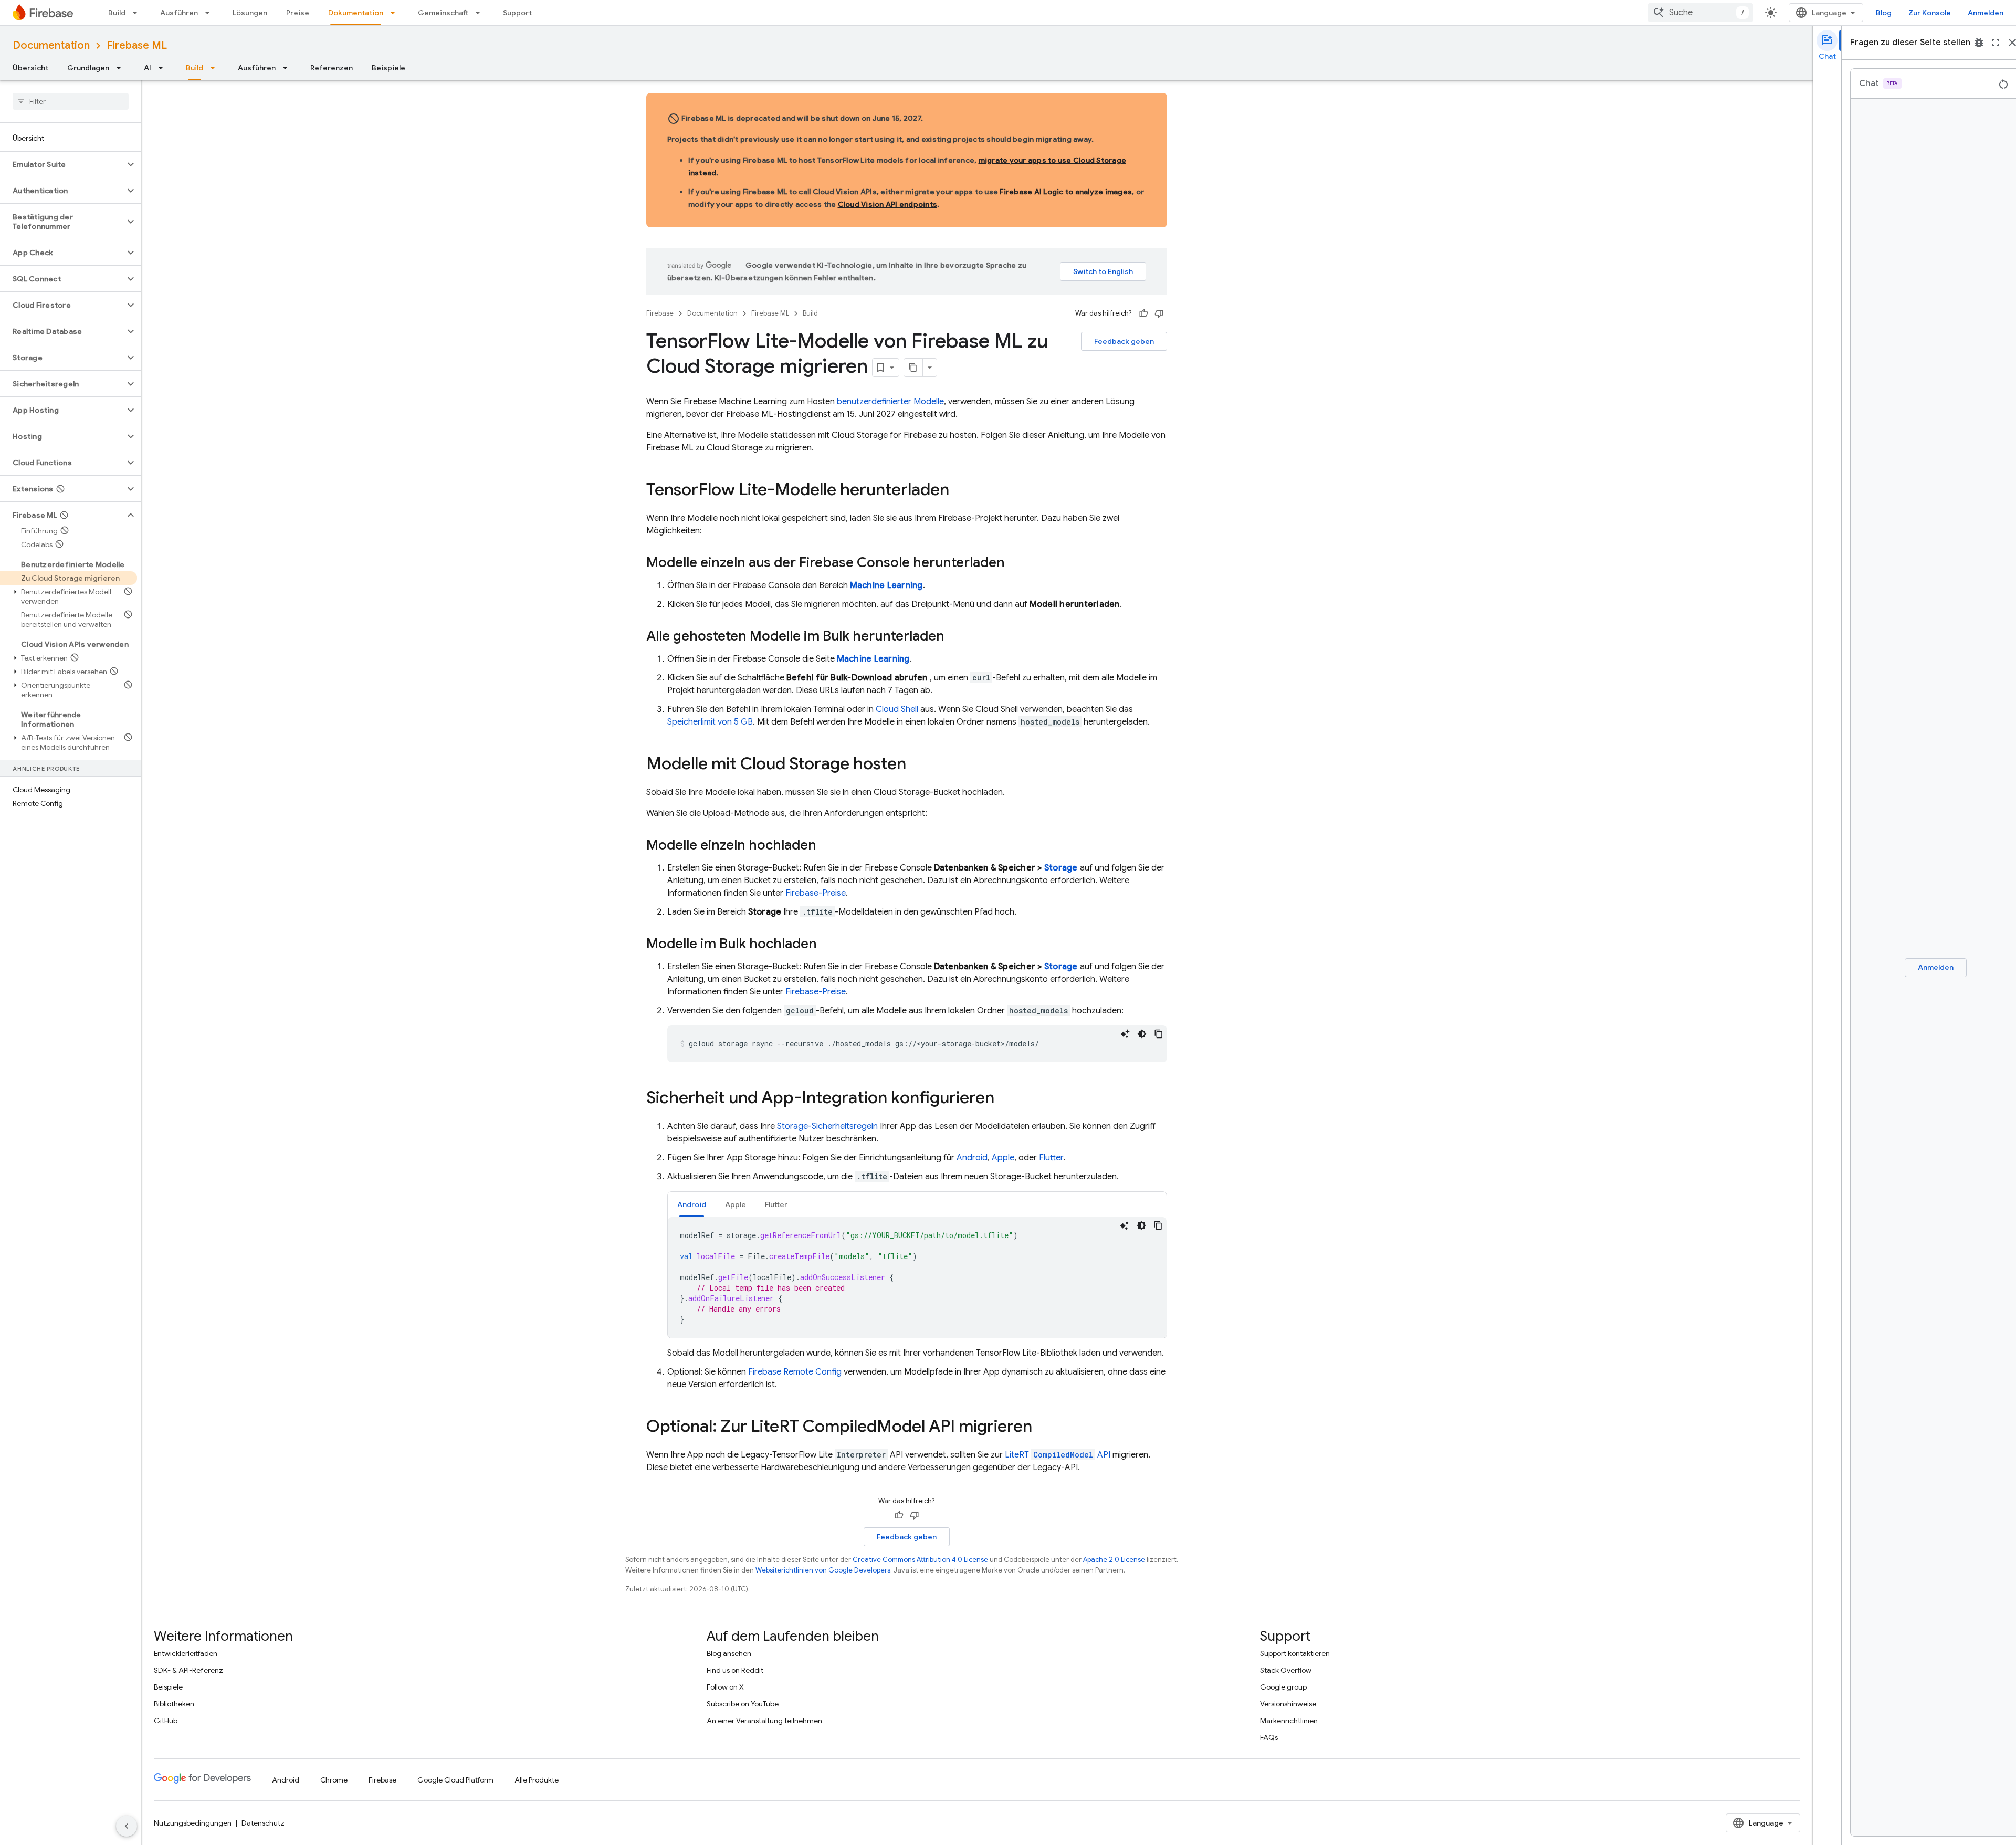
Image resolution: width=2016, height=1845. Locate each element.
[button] (62, 164)
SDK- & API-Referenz (188, 1670)
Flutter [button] (776, 1204)
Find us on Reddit (735, 1670)
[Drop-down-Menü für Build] (138, 13)
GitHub (166, 1721)
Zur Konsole (1930, 13)
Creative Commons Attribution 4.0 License (920, 1560)
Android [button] (692, 1204)
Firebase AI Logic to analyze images (1066, 192)
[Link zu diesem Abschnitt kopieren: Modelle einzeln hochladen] (827, 846)
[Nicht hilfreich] (1159, 313)
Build (117, 13)
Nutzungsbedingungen (193, 1823)
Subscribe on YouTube (743, 1704)
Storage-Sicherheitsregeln (827, 1126)
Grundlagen (88, 68)
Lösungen (250, 13)
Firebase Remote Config (795, 1372)
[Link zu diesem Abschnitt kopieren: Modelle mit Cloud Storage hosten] (917, 765)
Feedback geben (1124, 341)
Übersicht (30, 68)
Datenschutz (263, 1823)
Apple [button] (736, 1204)
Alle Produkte (537, 1780)
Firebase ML (137, 45)
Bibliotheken (174, 1704)
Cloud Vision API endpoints (888, 204)
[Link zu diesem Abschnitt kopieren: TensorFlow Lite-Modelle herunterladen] (960, 491)
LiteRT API (1058, 1455)
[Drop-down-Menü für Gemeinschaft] (481, 13)
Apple (1003, 1158)
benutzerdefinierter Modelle (890, 402)
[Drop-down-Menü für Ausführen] (211, 13)
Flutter (1051, 1158)
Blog (1884, 13)
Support (517, 13)
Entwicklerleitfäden (186, 1653)
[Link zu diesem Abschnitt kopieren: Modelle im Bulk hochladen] (827, 945)
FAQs (1269, 1737)
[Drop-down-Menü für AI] (164, 68)
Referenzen (332, 68)
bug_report (1979, 43)
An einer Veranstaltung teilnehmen (764, 1721)
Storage (1061, 868)
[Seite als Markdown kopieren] (913, 368)
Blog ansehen (729, 1653)
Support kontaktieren (1295, 1653)
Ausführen (179, 13)
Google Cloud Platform (455, 1780)
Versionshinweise (1288, 1704)
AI (148, 68)
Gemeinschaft (443, 13)
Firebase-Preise (816, 893)
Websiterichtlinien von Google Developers (823, 1570)
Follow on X (725, 1687)
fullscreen (1996, 43)
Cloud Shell (897, 709)
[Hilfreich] (1143, 313)
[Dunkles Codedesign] (1142, 1034)
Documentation (51, 45)
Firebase (660, 313)
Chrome (334, 1780)
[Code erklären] (1125, 1034)
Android (972, 1158)
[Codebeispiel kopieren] (1159, 1034)
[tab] (692, 1204)
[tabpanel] (917, 1277)
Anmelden (1986, 13)
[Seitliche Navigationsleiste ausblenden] (127, 1826)
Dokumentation (356, 13)
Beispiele (388, 68)
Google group (1283, 1687)
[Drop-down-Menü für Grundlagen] (122, 68)
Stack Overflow (1286, 1670)
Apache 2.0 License (1114, 1560)
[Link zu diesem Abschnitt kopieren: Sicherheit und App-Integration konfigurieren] (1005, 1099)
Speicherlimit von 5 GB (710, 722)
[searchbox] (71, 101)
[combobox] (1700, 13)
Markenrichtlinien (1289, 1721)
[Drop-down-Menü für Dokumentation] (396, 13)
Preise (298, 13)
